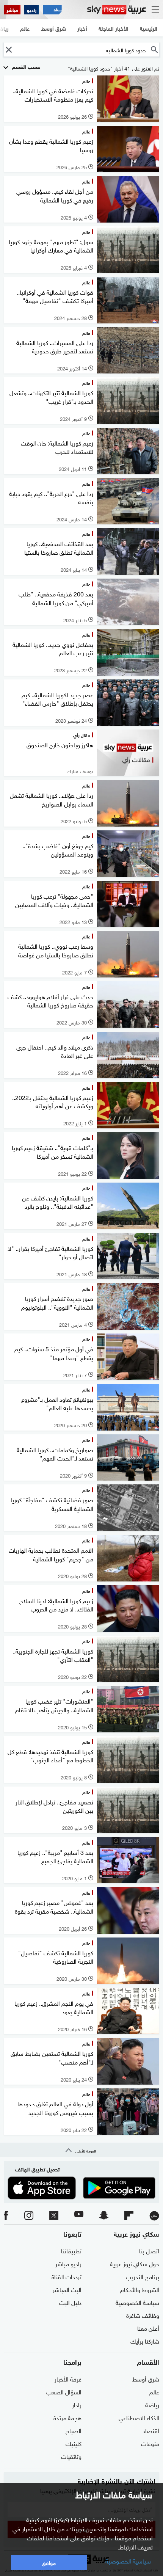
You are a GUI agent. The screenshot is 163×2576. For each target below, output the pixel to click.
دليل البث (70, 2302)
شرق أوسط (146, 2378)
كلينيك (74, 2443)
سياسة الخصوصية (137, 2302)
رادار (77, 2404)
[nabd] (154, 2216)
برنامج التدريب (143, 2276)
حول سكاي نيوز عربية (135, 2263)
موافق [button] (49, 2562)
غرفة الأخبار (68, 2378)
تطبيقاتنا (71, 2250)
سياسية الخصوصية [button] (128, 2560)
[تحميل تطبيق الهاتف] (81, 2188)
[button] (9, 49)
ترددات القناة (67, 2276)
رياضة (152, 2404)
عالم (154, 2391)
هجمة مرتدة (67, 2417)
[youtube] (79, 2216)
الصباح (74, 2430)
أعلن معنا (148, 2328)
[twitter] (54, 2216)
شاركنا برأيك (145, 2341)
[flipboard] (129, 2216)
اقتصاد (151, 2430)
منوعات (150, 2443)
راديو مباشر (68, 2263)
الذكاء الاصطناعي (139, 2417)
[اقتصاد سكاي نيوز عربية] (52, 10)
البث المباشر (67, 2289)
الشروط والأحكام (140, 2289)
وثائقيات (71, 2456)
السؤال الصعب (64, 2391)
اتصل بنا (149, 2250)
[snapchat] (104, 2216)
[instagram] (29, 2216)
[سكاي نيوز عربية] (117, 10)
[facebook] (6, 2216)
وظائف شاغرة (143, 2315)
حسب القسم (25, 66)
